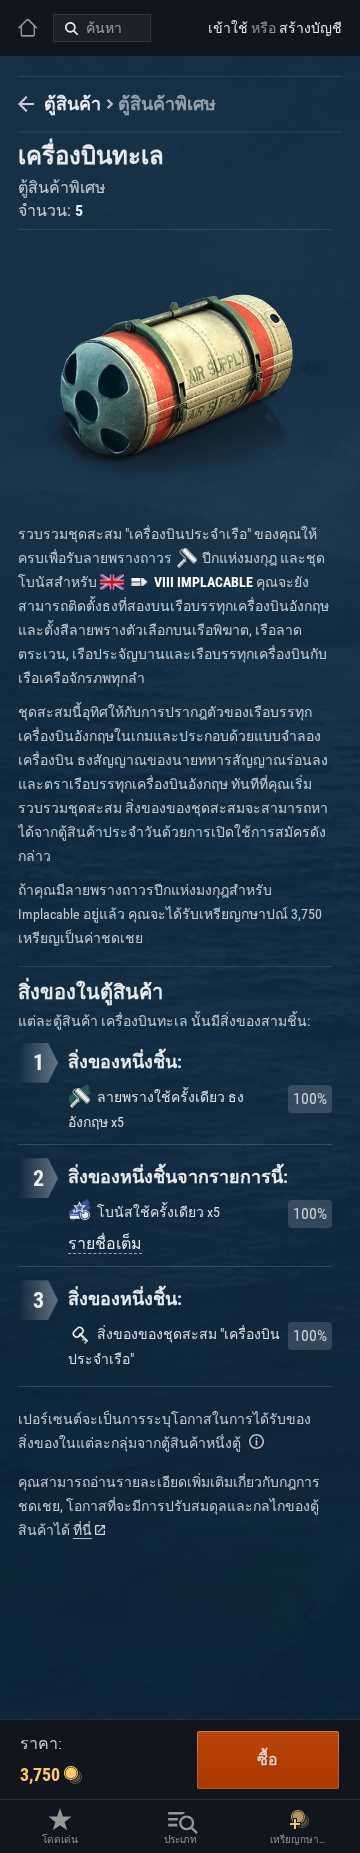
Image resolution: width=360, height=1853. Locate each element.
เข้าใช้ (228, 28)
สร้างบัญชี (310, 28)
